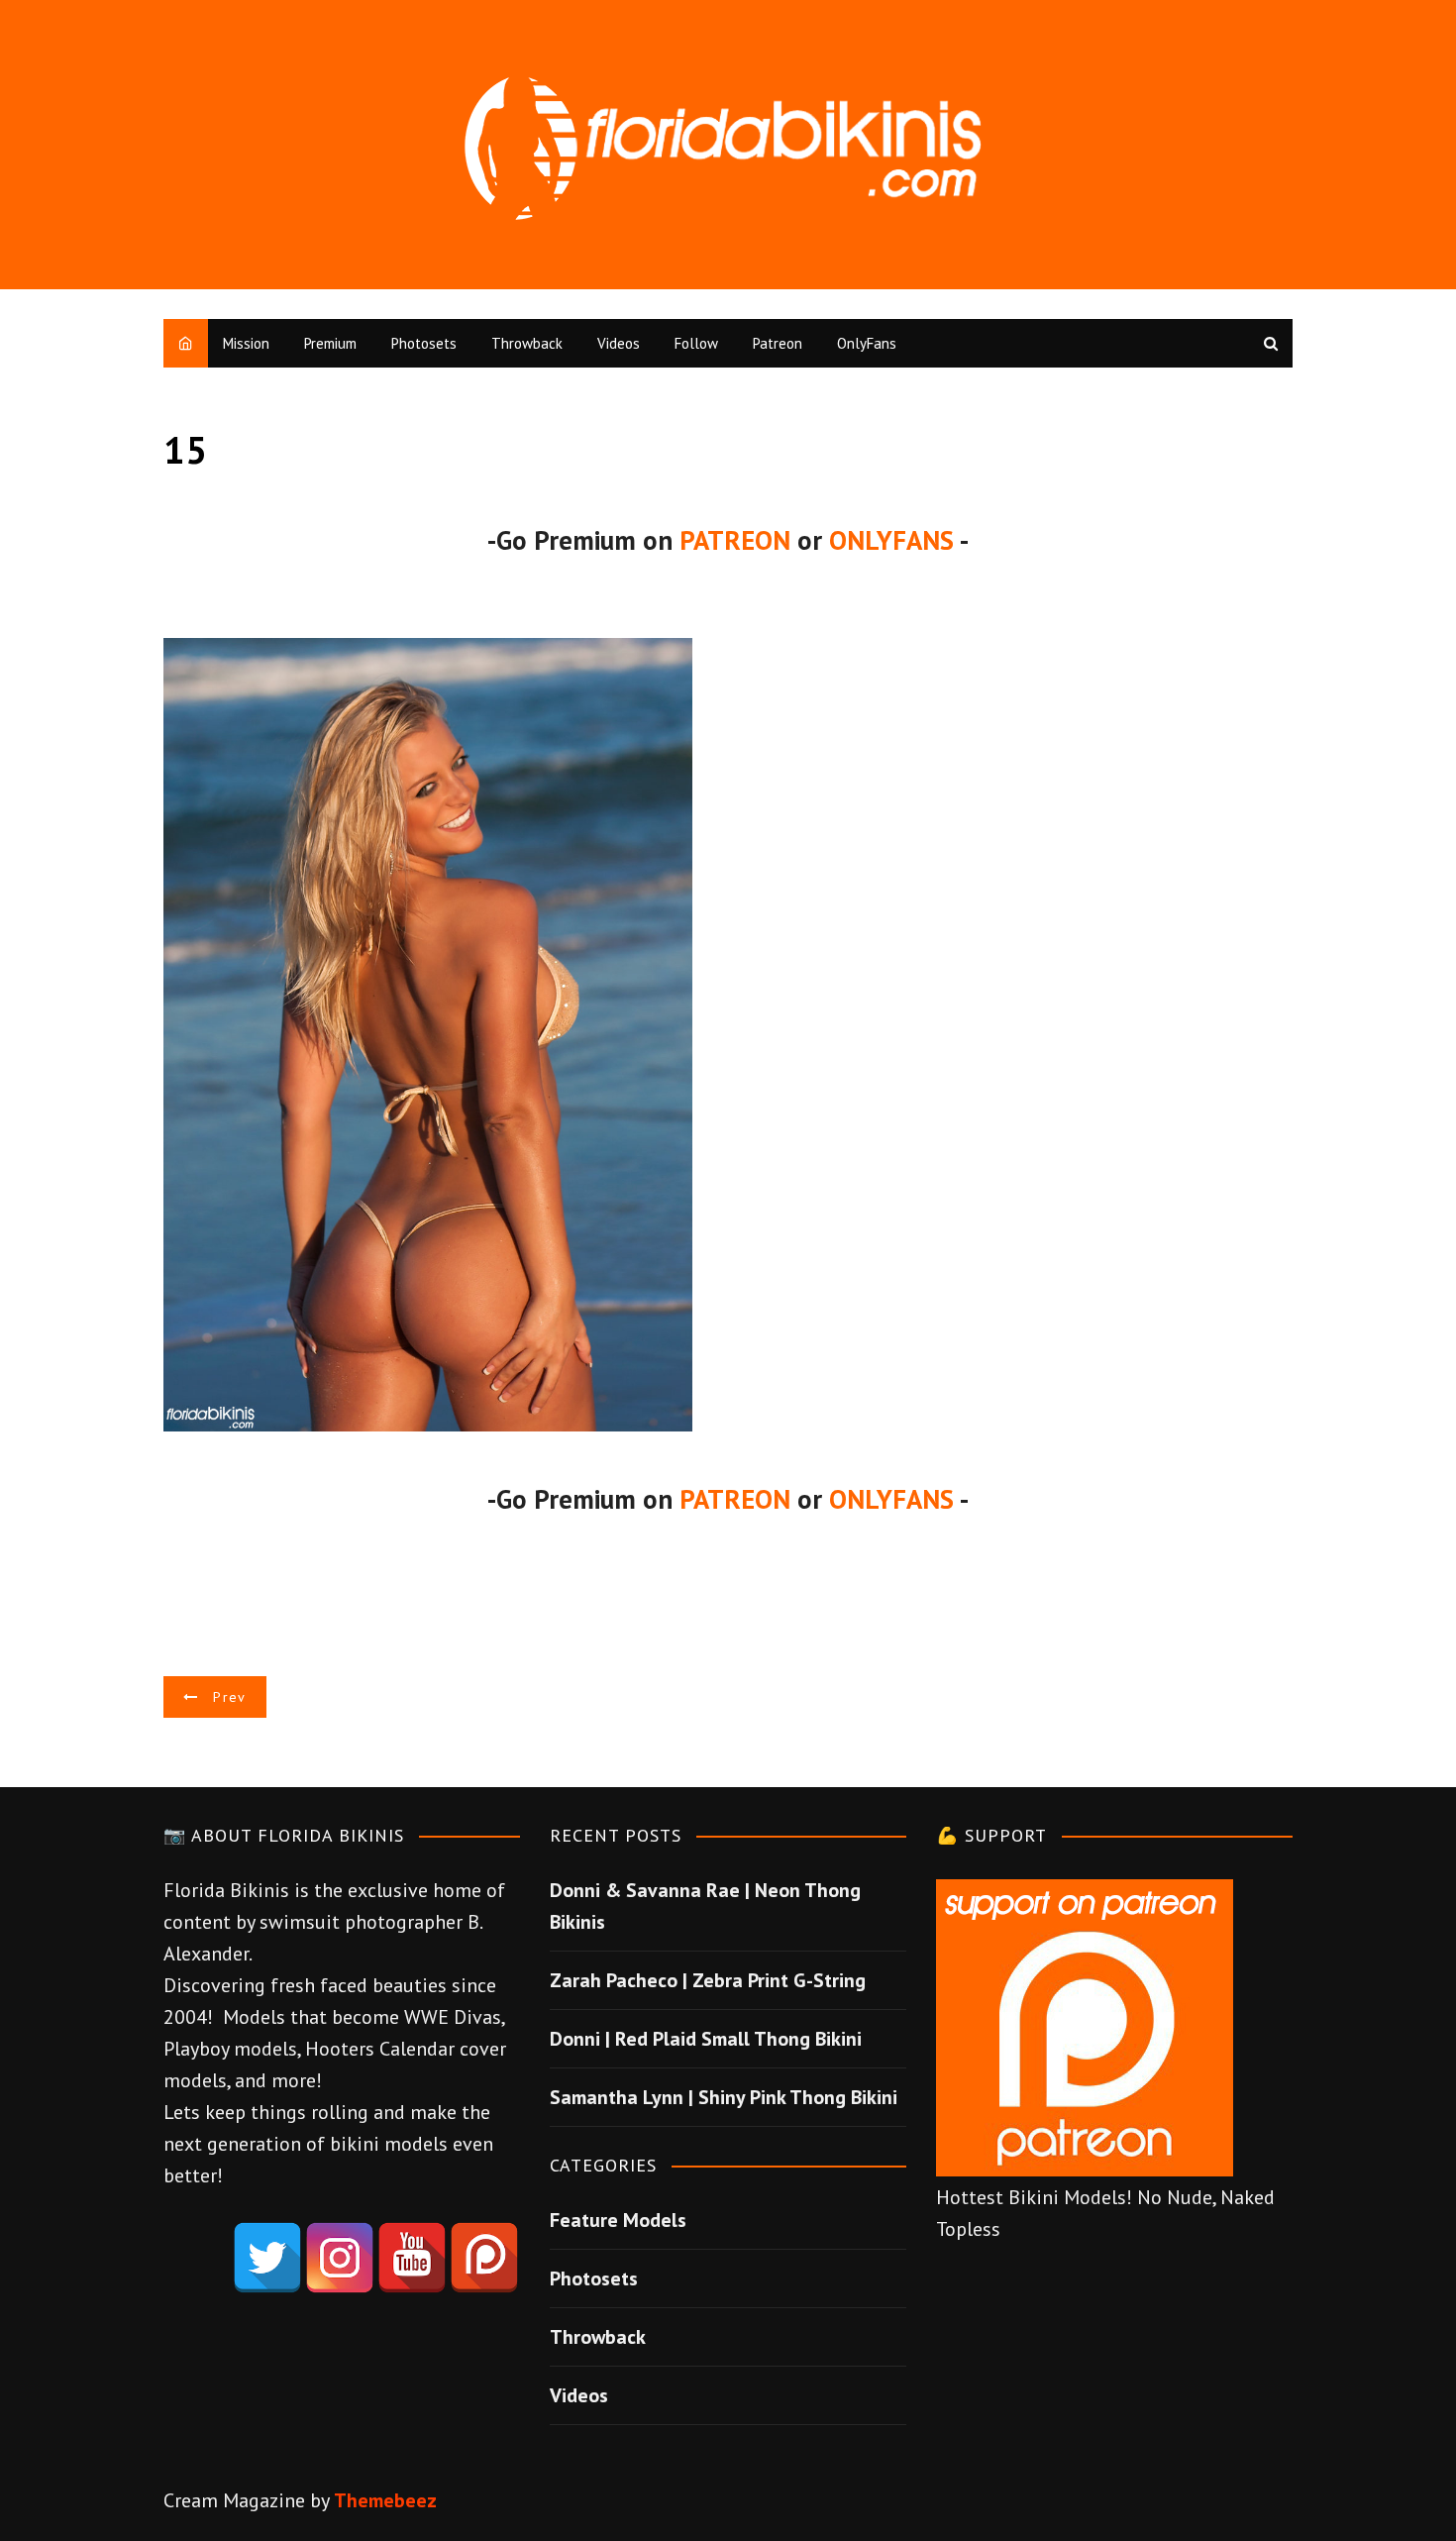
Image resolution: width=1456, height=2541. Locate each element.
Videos (619, 343)
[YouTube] (412, 2258)
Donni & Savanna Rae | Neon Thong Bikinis (705, 1906)
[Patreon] (484, 2258)
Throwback (527, 343)
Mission (246, 343)
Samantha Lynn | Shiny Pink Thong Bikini (724, 2097)
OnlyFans (867, 343)
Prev (229, 1697)
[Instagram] (340, 2258)
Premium (330, 343)
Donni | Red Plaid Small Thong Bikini (706, 2039)
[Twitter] (267, 2258)
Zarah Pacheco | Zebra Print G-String (708, 1980)
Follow (696, 343)
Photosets (424, 343)
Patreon (778, 343)
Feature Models (618, 2220)
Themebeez (385, 2500)
